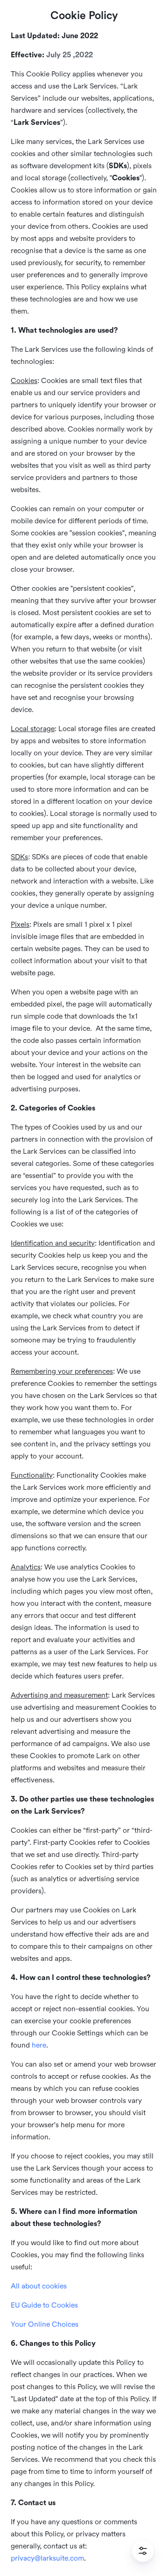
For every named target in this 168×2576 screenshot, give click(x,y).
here (39, 2045)
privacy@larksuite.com (47, 2558)
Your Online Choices (45, 2324)
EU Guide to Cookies (44, 2305)
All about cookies (39, 2286)
